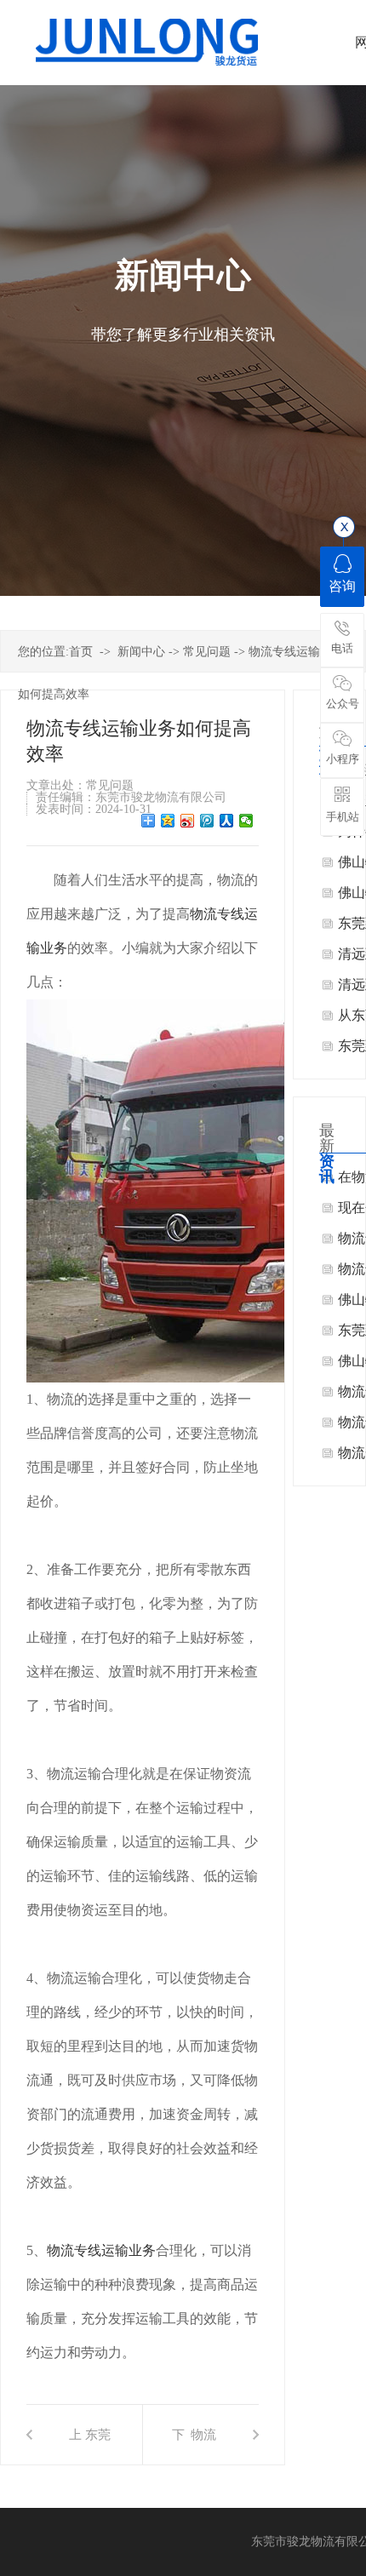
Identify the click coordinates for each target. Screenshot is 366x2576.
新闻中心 (141, 652)
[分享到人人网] (227, 821)
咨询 (342, 586)
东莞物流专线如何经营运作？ (98, 2446)
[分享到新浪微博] (188, 821)
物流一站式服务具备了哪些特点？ (203, 2446)
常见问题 (207, 652)
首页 (81, 652)
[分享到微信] (246, 821)
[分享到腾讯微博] (207, 821)
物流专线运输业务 (101, 2250)
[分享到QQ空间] (168, 821)
